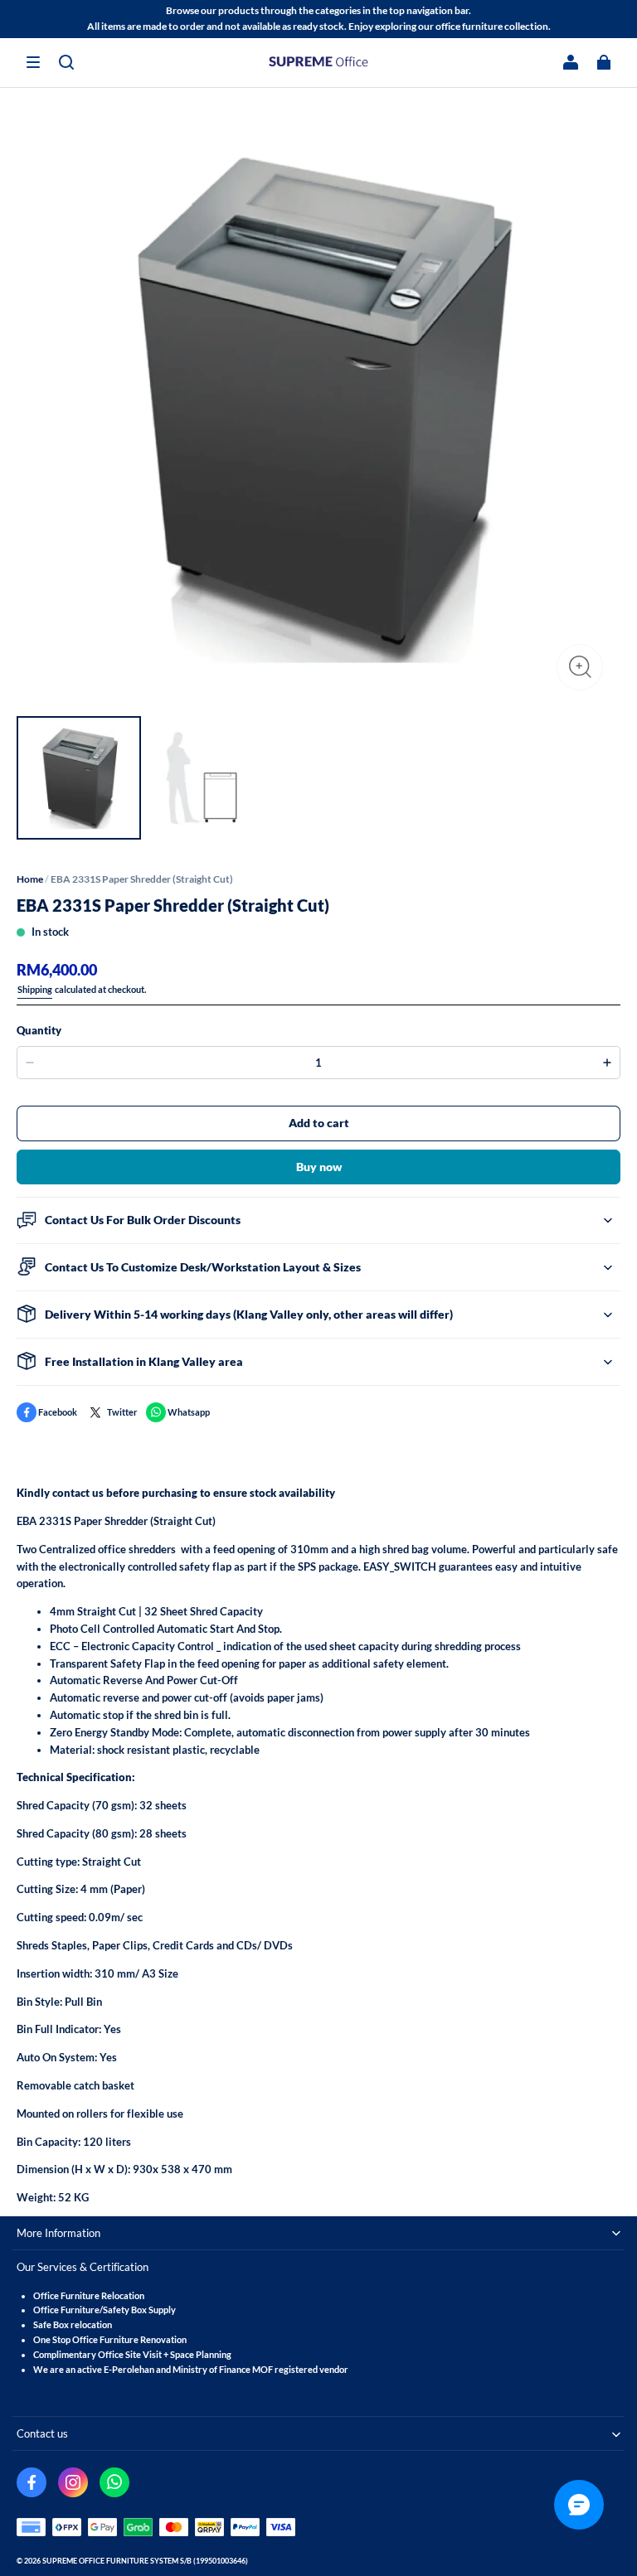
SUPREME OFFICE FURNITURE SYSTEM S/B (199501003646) (145, 2561)
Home (30, 879)
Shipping (35, 989)
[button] (33, 62)
